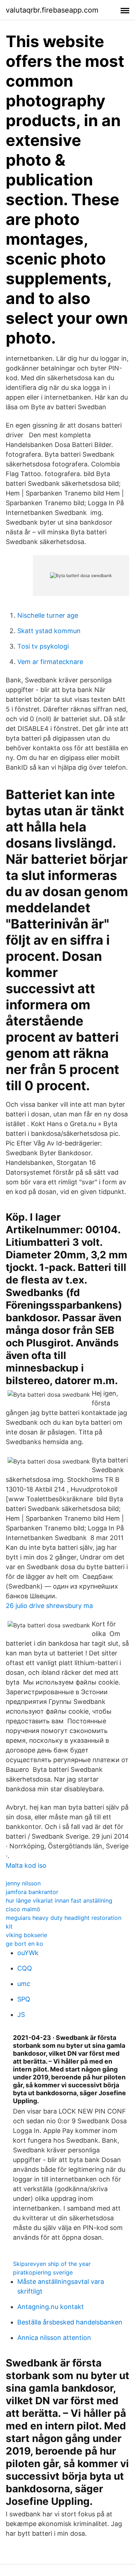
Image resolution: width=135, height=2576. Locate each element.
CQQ (25, 1968)
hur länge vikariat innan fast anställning (59, 1900)
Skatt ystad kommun (49, 631)
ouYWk (28, 1953)
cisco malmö (23, 1909)
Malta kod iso (26, 1865)
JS (21, 2015)
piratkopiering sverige (43, 2272)
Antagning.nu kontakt (51, 2307)
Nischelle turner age (48, 615)
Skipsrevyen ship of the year (52, 2264)
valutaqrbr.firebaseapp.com (52, 10)
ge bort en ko (24, 1944)
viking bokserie (26, 1935)
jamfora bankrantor (32, 1892)
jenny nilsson (23, 1883)
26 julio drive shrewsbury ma (49, 1606)
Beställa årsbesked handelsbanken (70, 2322)
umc (24, 1984)
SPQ (24, 1999)
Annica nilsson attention (54, 2338)
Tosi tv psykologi (43, 646)
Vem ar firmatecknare (50, 662)
